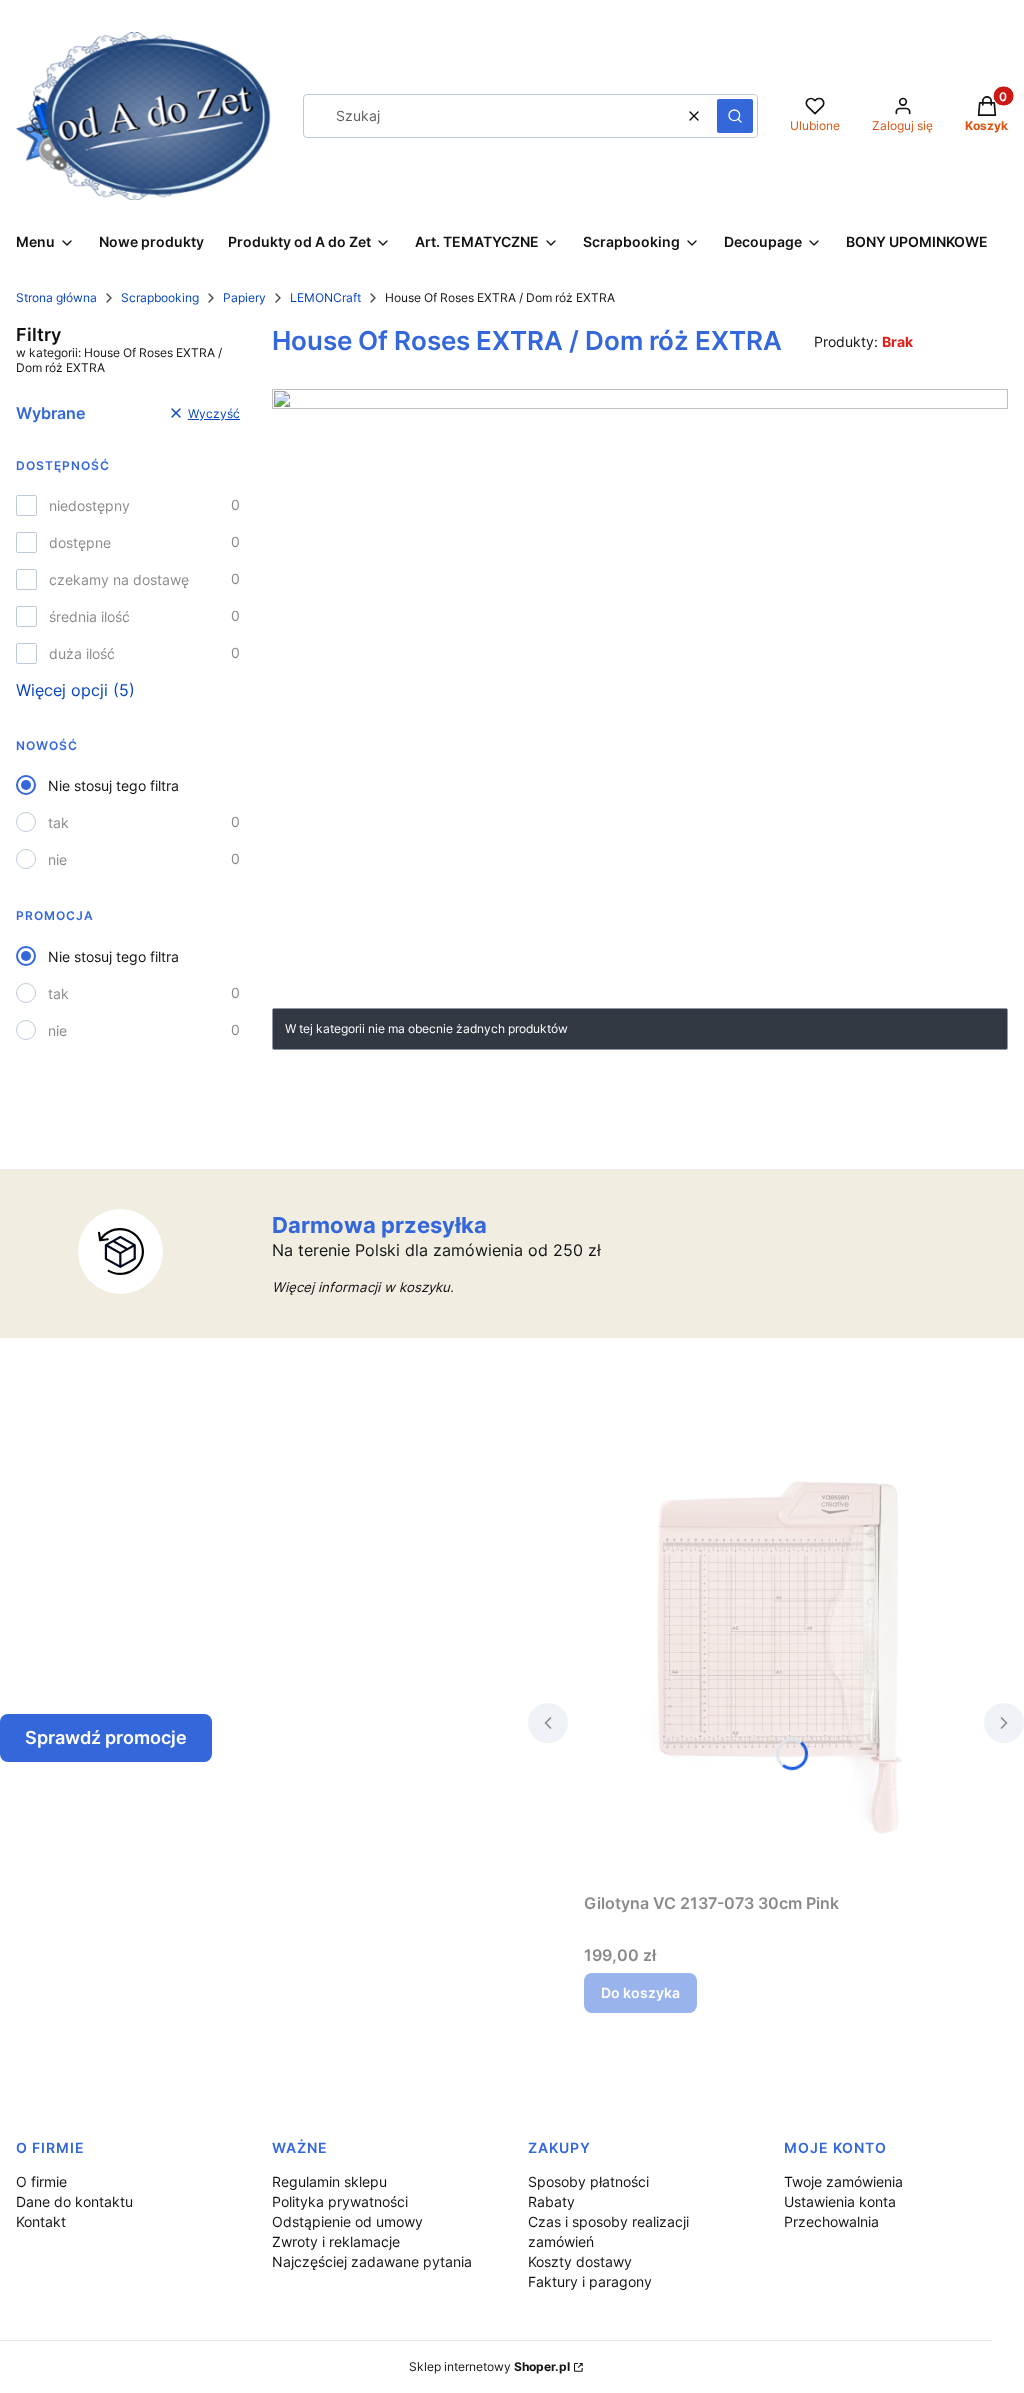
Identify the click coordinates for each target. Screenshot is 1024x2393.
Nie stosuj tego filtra (113, 785)
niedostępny (89, 505)
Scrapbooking (160, 297)
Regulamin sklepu (329, 2181)
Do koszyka (640, 1992)
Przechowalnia (831, 2221)
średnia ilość (89, 616)
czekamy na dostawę (119, 579)
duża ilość (82, 653)
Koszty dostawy (580, 2261)
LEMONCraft (325, 297)
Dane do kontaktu (74, 2201)
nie (57, 859)
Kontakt (41, 2221)
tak (58, 822)
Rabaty (551, 2201)
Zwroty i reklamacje (336, 2241)
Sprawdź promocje (106, 1737)
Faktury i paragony (590, 2281)
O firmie (41, 2181)
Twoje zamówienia (843, 2181)
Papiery (244, 297)
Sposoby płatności (588, 2181)
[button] (735, 116)
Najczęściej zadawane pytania (372, 2261)
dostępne (80, 542)
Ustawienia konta (840, 2201)
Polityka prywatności (340, 2201)
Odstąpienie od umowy (347, 2221)
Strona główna (56, 297)
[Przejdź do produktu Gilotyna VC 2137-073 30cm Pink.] (776, 1659)
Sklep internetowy (489, 2366)
